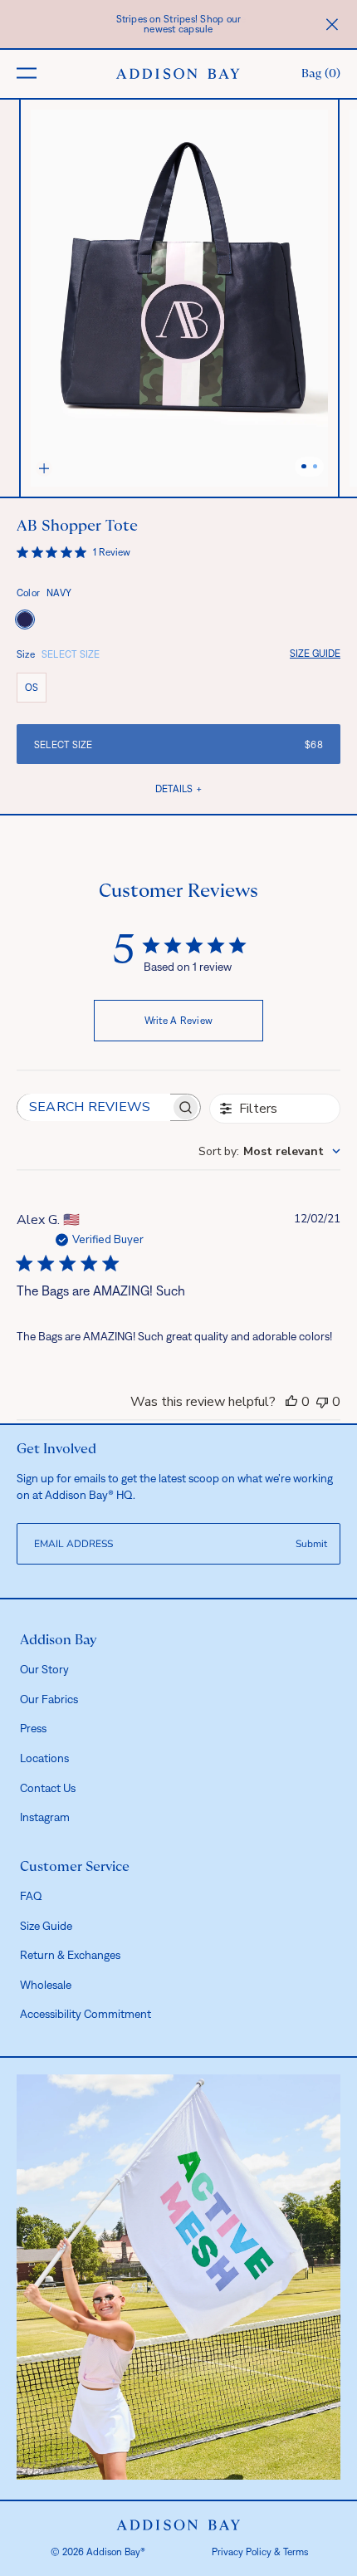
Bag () (321, 74)
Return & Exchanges (70, 1955)
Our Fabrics (49, 1699)
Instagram (45, 1817)
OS (36, 691)
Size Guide (315, 654)
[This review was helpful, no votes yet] (291, 1402)
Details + (178, 789)
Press (33, 1728)
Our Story (44, 1669)
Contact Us (48, 1788)
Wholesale (46, 1985)
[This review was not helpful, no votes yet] (322, 1402)
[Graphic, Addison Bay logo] (179, 2525)
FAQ (31, 1896)
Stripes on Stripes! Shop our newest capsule (179, 24)
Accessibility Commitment (86, 2014)
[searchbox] (94, 1107)
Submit (311, 1544)
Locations (44, 1758)
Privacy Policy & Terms (260, 2552)
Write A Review (179, 1021)
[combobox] (269, 1151)
